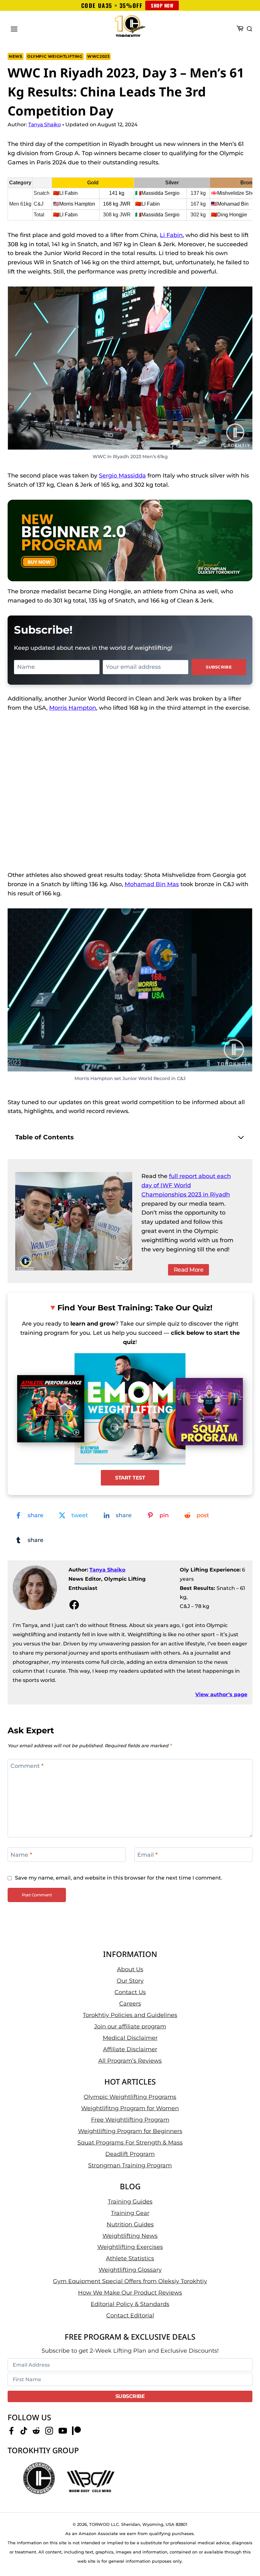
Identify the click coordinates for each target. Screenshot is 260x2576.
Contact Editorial (130, 2316)
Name (21, 1855)
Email (147, 1855)
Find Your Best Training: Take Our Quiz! (135, 1308)
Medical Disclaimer (130, 2038)
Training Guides (130, 2202)
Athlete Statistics (130, 2259)
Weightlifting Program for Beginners (130, 2131)
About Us (130, 1969)
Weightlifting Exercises (130, 2247)
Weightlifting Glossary (130, 2270)
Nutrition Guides (130, 2224)
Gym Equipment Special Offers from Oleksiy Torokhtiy (130, 2282)
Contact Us (130, 1992)
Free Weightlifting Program (130, 2120)
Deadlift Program (130, 2154)
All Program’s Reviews (130, 2061)
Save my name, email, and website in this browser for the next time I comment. (119, 1878)
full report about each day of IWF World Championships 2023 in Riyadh (186, 1185)
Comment (27, 1766)
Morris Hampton (73, 708)
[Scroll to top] (244, 2551)
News (16, 56)
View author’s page (221, 1694)
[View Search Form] (250, 29)
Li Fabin (171, 235)
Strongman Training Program (130, 2165)
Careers (130, 2004)
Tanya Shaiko (107, 1570)
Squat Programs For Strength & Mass (130, 2143)
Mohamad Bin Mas (152, 884)
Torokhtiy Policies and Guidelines (130, 2015)
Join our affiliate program (130, 2026)
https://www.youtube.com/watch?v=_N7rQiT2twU (56, 726)
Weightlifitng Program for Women (130, 2108)
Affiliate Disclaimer (130, 2049)
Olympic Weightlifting (55, 56)
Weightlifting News (130, 2236)
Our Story (130, 1981)
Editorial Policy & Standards (130, 2304)
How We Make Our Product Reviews (130, 2293)
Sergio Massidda (122, 476)
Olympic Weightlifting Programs (130, 2097)
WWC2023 (98, 56)
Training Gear (130, 2213)
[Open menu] (14, 29)
